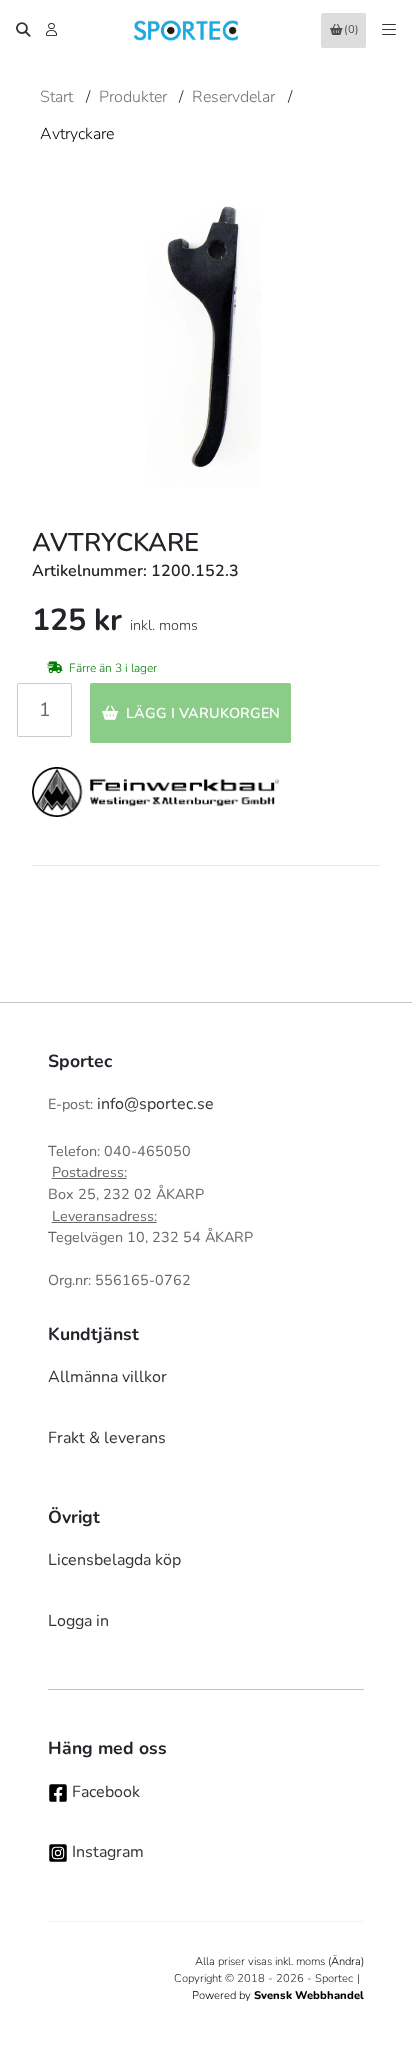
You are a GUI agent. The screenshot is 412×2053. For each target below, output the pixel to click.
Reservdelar (233, 97)
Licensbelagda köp (114, 1560)
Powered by (278, 1995)
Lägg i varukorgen (203, 713)
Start (56, 97)
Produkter (133, 97)
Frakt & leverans (107, 1438)
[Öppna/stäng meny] (389, 30)
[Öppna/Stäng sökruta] (23, 30)
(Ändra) (346, 1961)
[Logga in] (53, 30)
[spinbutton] (44, 710)
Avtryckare (77, 134)
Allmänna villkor (107, 1377)
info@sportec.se (155, 1104)
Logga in (78, 1621)
